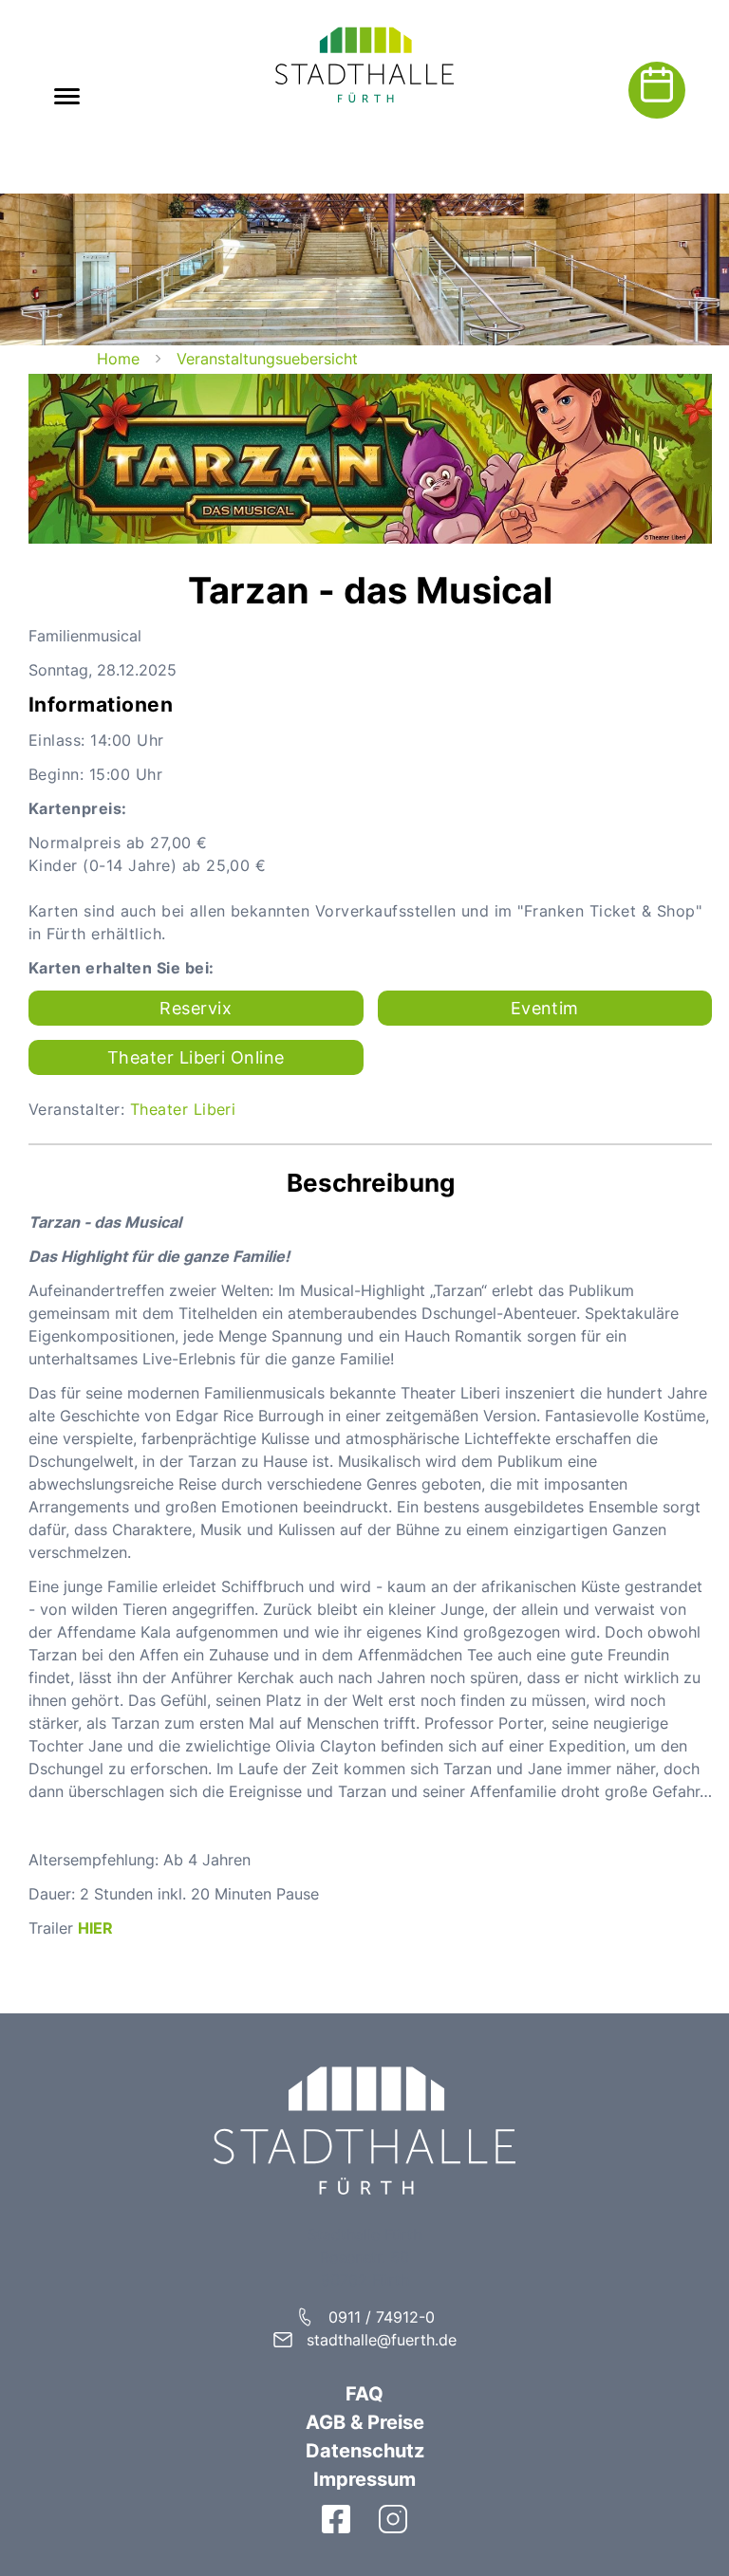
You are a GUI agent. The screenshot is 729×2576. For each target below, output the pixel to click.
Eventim (545, 1008)
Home (118, 359)
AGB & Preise (365, 2422)
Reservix (196, 1008)
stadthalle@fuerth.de (382, 2340)
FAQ (364, 2394)
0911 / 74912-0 (382, 2317)
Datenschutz (365, 2451)
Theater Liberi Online (196, 1057)
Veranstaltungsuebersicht (267, 359)
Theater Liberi (183, 1109)
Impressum (364, 2479)
